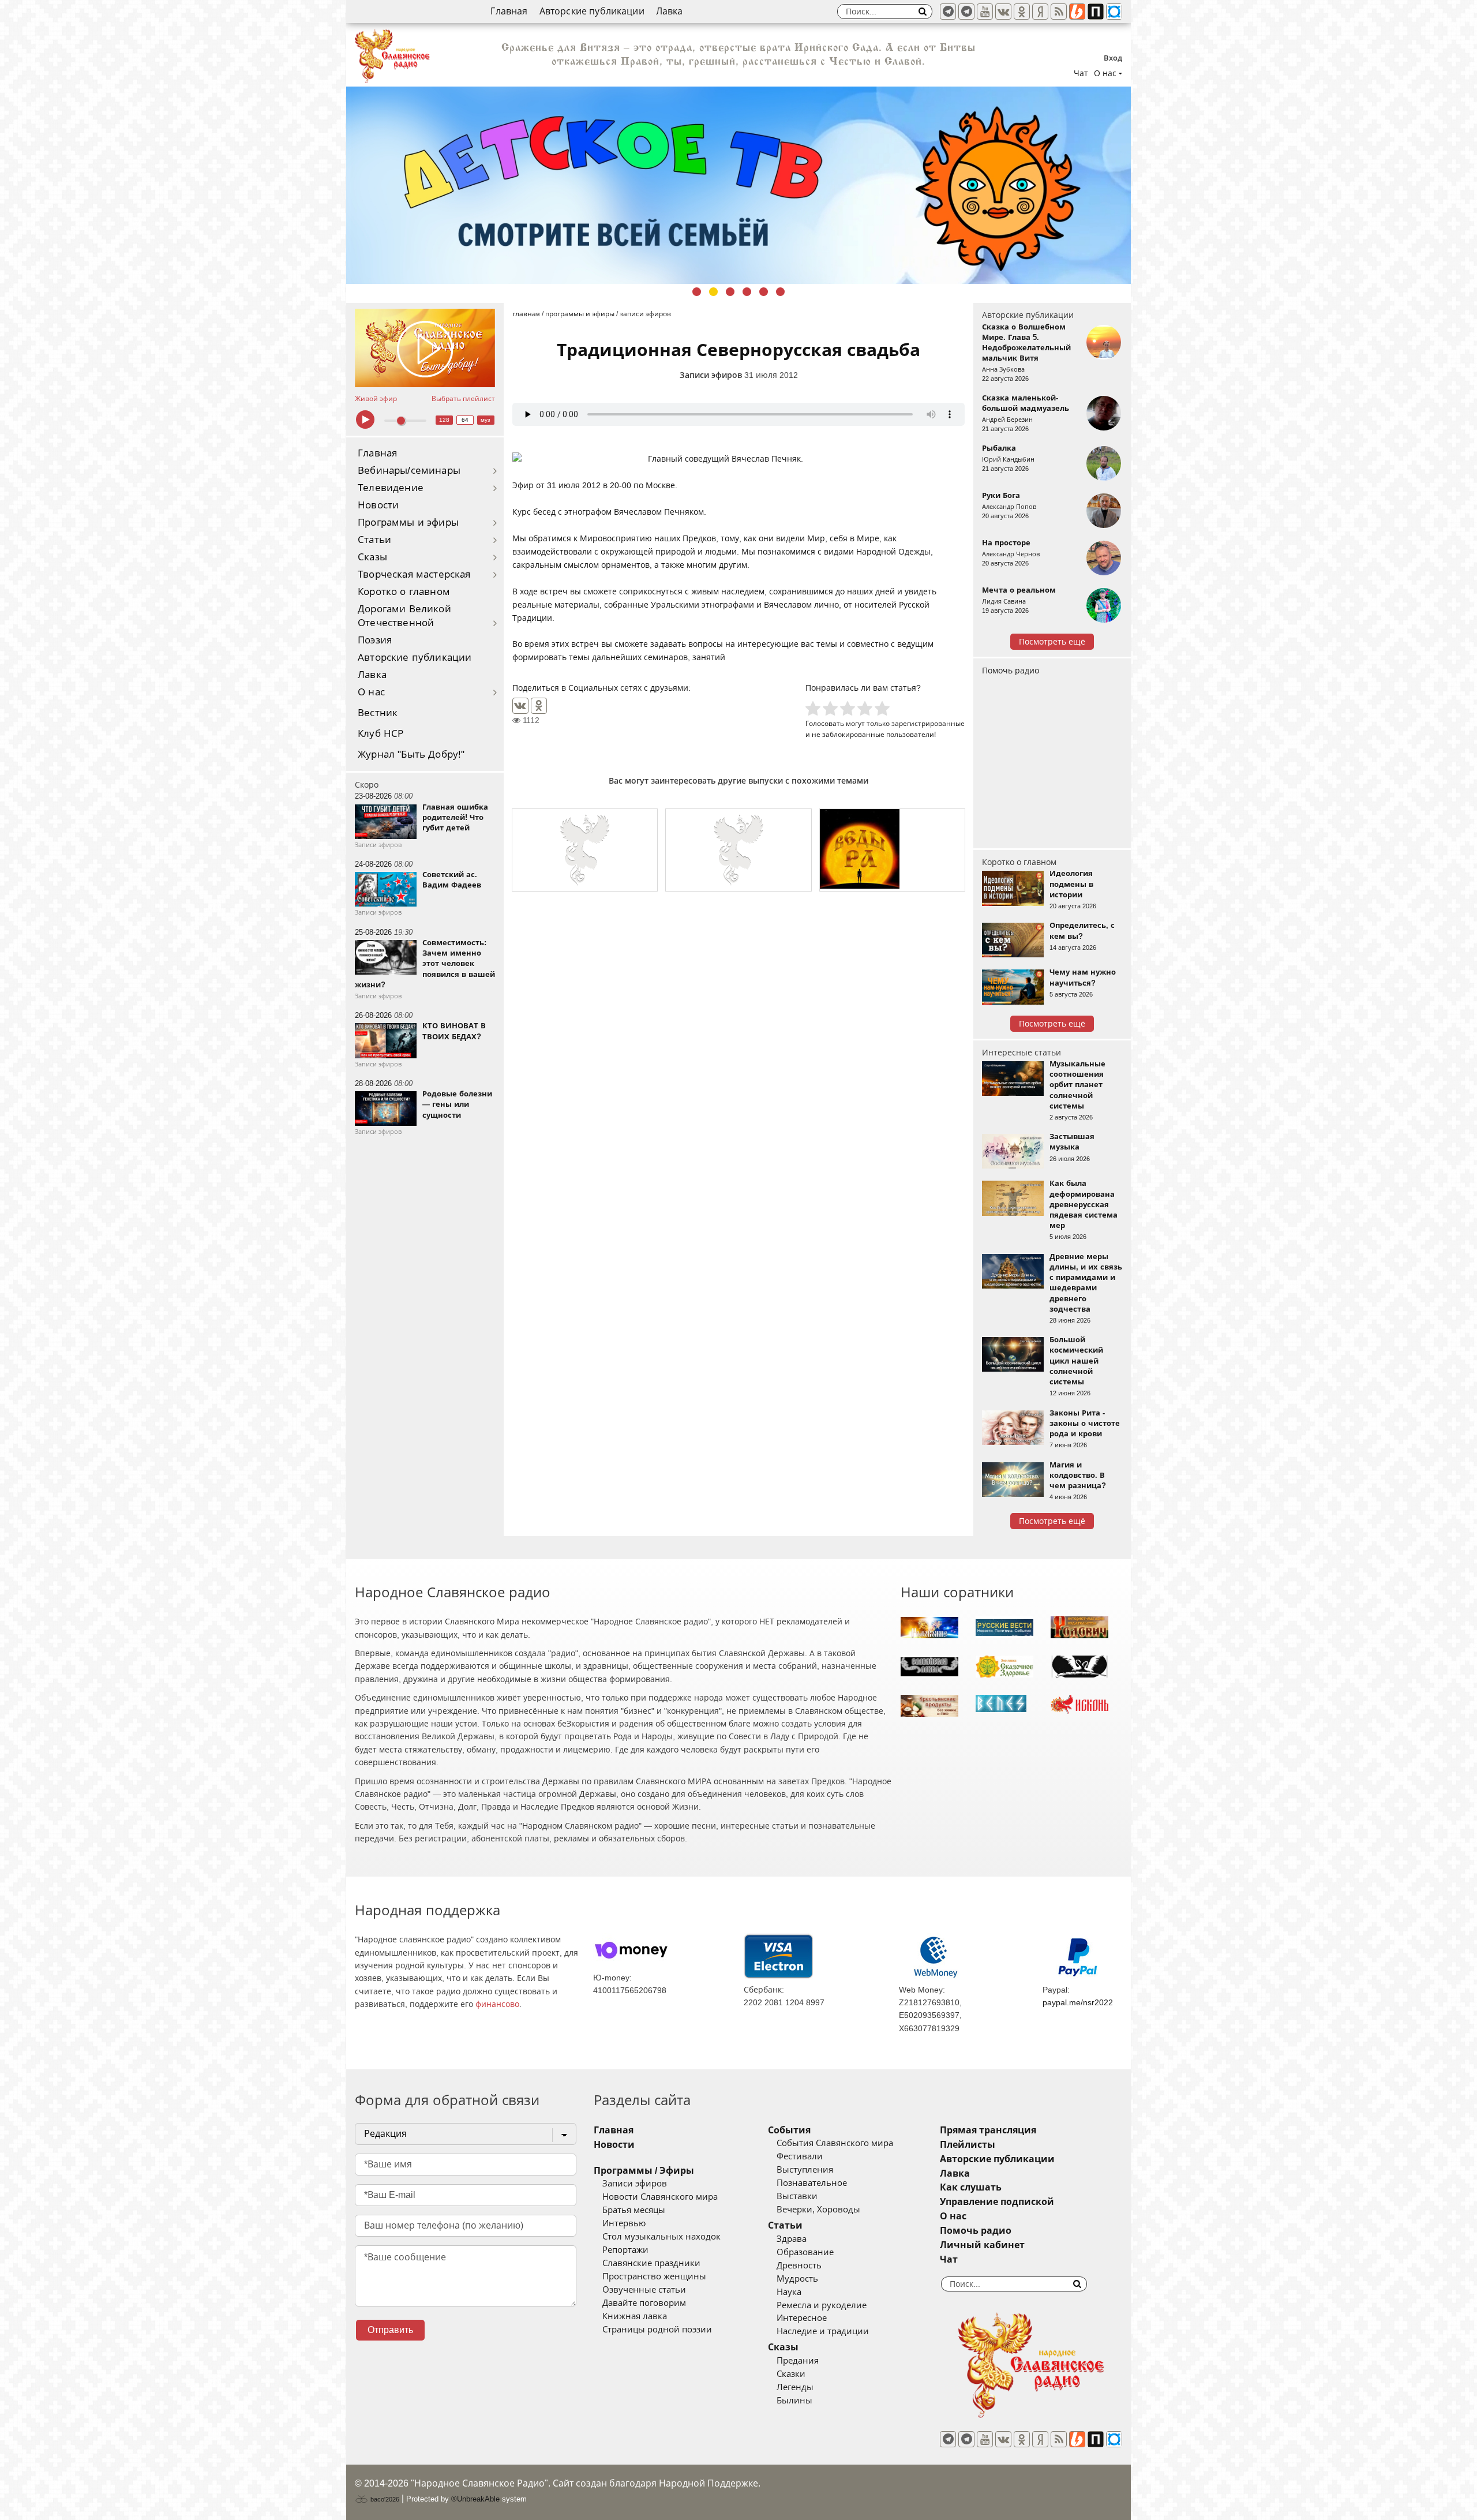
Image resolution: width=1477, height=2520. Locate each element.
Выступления (805, 2170)
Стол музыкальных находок (661, 2237)
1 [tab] (697, 292)
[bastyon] (1114, 12)
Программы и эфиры (408, 523)
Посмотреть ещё (1052, 642)
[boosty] (1077, 12)
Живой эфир (376, 399)
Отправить (390, 2330)
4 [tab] (747, 292)
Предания (798, 2361)
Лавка (670, 11)
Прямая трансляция (988, 2130)
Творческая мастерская (414, 574)
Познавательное (812, 2183)
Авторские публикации (592, 11)
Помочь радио (1011, 671)
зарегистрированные (928, 723)
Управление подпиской (997, 2202)
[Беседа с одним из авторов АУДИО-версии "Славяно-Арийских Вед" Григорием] (738, 850)
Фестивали (800, 2156)
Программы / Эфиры (644, 2171)
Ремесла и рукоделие (822, 2305)
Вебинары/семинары (409, 471)
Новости (378, 505)
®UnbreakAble (475, 2499)
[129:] (738, 185)
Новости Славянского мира (660, 2197)
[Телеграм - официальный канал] (948, 12)
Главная (509, 11)
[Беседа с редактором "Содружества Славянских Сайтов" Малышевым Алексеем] (892, 850)
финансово (497, 2004)
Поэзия (375, 640)
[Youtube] (985, 12)
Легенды (795, 2387)
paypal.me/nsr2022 (1078, 2002)
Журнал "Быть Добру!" (411, 754)
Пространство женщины (654, 2276)
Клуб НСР (381, 734)
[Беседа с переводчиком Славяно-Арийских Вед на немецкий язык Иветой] (585, 850)
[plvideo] (1096, 12)
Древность (799, 2266)
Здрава (792, 2239)
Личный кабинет (982, 2245)
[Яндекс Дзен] (1040, 12)
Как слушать (971, 2187)
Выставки (797, 2196)
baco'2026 (384, 2499)
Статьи (374, 540)
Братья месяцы (634, 2210)
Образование (805, 2252)
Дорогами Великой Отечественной (404, 616)
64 (465, 420)
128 (444, 420)
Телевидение (391, 488)
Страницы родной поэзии (657, 2330)
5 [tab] (764, 292)
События (789, 2130)
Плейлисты (968, 2145)
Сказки (791, 2374)
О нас (371, 692)
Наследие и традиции (823, 2331)
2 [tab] (713, 292)
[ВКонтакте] (520, 706)
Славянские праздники (651, 2263)
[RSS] (1059, 12)
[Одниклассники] (1022, 12)
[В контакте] (1003, 12)
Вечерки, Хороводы (818, 2210)
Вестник (378, 713)
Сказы (372, 557)
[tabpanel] (738, 185)
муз (486, 420)
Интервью (624, 2223)
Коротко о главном (404, 592)
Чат (1081, 73)
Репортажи (625, 2250)
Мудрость (797, 2279)
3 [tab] (730, 292)
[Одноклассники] (539, 706)
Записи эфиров (711, 375)
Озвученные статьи (644, 2290)
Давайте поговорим (644, 2303)
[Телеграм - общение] (966, 12)
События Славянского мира (835, 2143)
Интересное (802, 2318)
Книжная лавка (635, 2316)
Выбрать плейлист (463, 399)
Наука (789, 2292)
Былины (794, 2401)
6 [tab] (780, 292)
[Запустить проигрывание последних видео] (425, 348)
